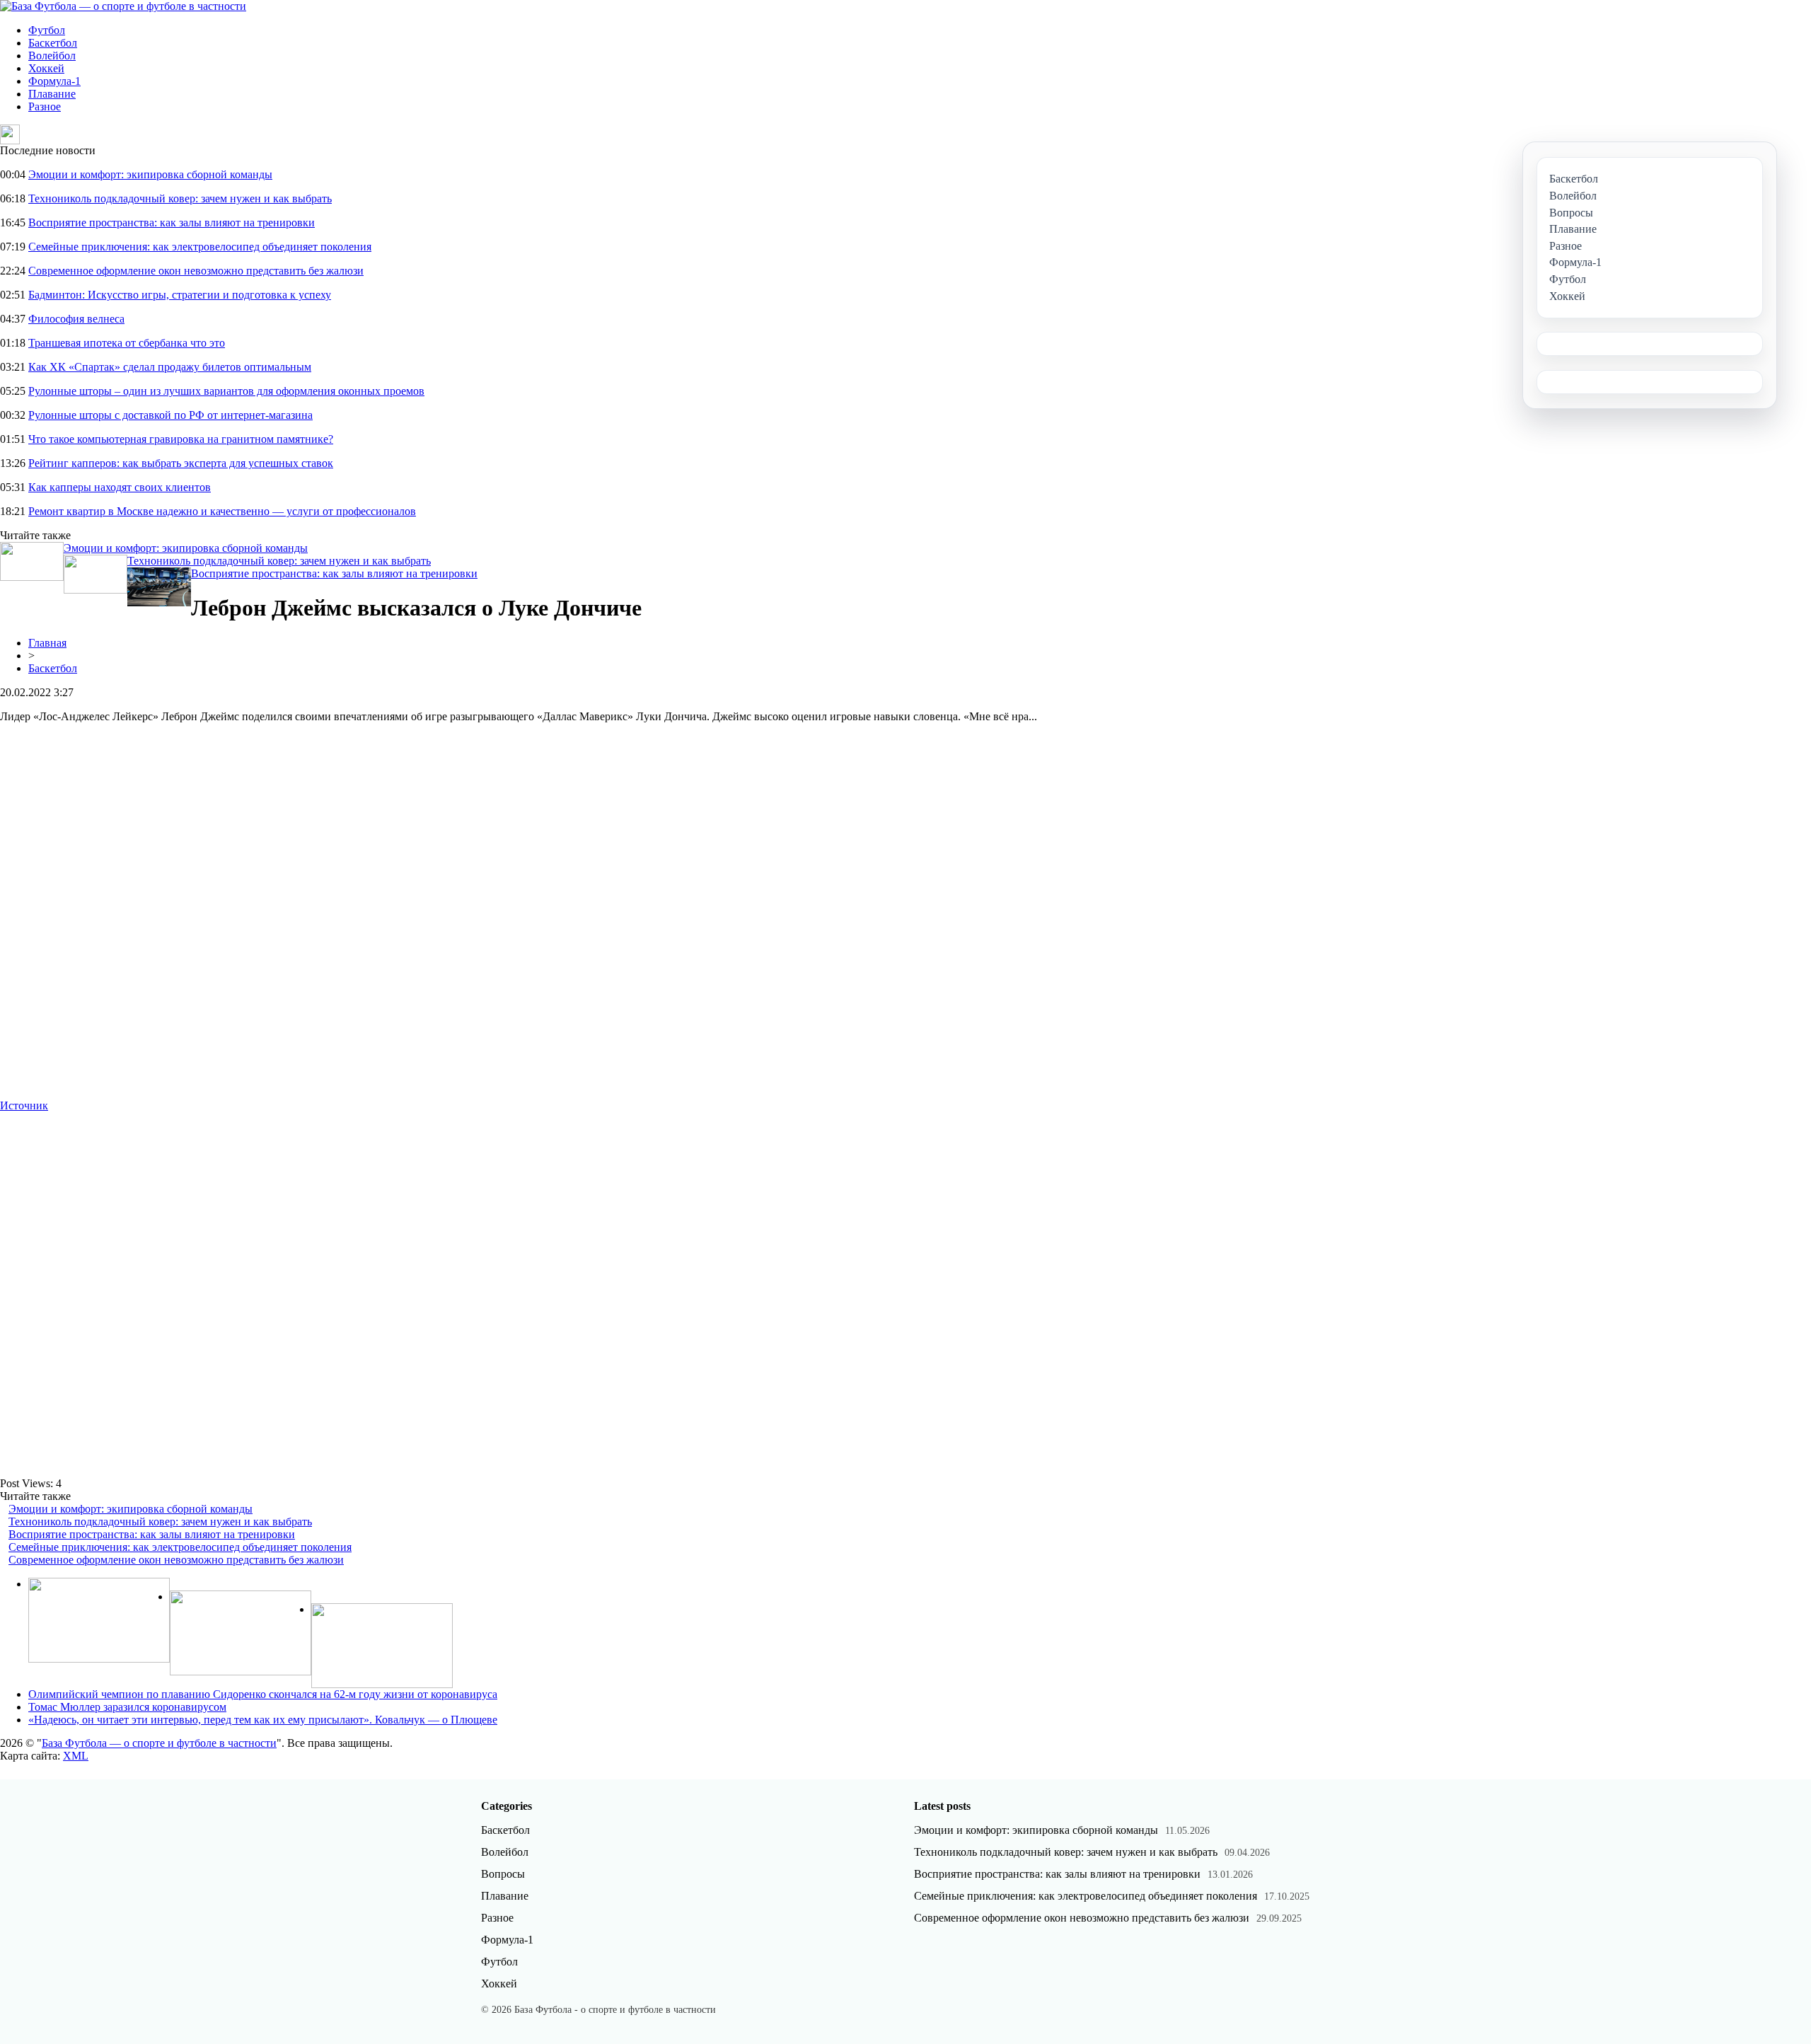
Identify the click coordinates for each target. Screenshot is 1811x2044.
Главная (47, 643)
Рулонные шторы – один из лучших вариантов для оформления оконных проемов (226, 391)
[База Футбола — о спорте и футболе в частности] (123, 6)
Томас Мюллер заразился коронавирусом (127, 1707)
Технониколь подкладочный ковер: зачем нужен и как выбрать (180, 198)
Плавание (52, 94)
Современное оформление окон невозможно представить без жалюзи (196, 271)
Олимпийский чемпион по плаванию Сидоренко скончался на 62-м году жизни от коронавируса (263, 1694)
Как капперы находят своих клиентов (120, 487)
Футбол (47, 30)
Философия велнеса (76, 319)
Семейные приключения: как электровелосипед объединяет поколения (200, 247)
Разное (45, 106)
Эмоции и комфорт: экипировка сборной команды (150, 174)
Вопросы (503, 1874)
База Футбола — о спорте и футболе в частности (159, 1743)
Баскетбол (53, 43)
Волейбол (52, 56)
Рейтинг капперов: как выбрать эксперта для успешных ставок (181, 463)
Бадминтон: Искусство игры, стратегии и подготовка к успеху (180, 295)
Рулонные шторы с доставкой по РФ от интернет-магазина (170, 415)
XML (76, 1756)
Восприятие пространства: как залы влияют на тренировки (172, 223)
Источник (24, 1105)
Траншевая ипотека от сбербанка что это (127, 343)
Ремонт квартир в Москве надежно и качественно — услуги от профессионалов (222, 511)
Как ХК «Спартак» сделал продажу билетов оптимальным (170, 367)
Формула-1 (54, 81)
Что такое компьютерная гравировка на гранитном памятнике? (181, 439)
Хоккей (46, 68)
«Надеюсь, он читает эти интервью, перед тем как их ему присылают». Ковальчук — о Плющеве (263, 1720)
